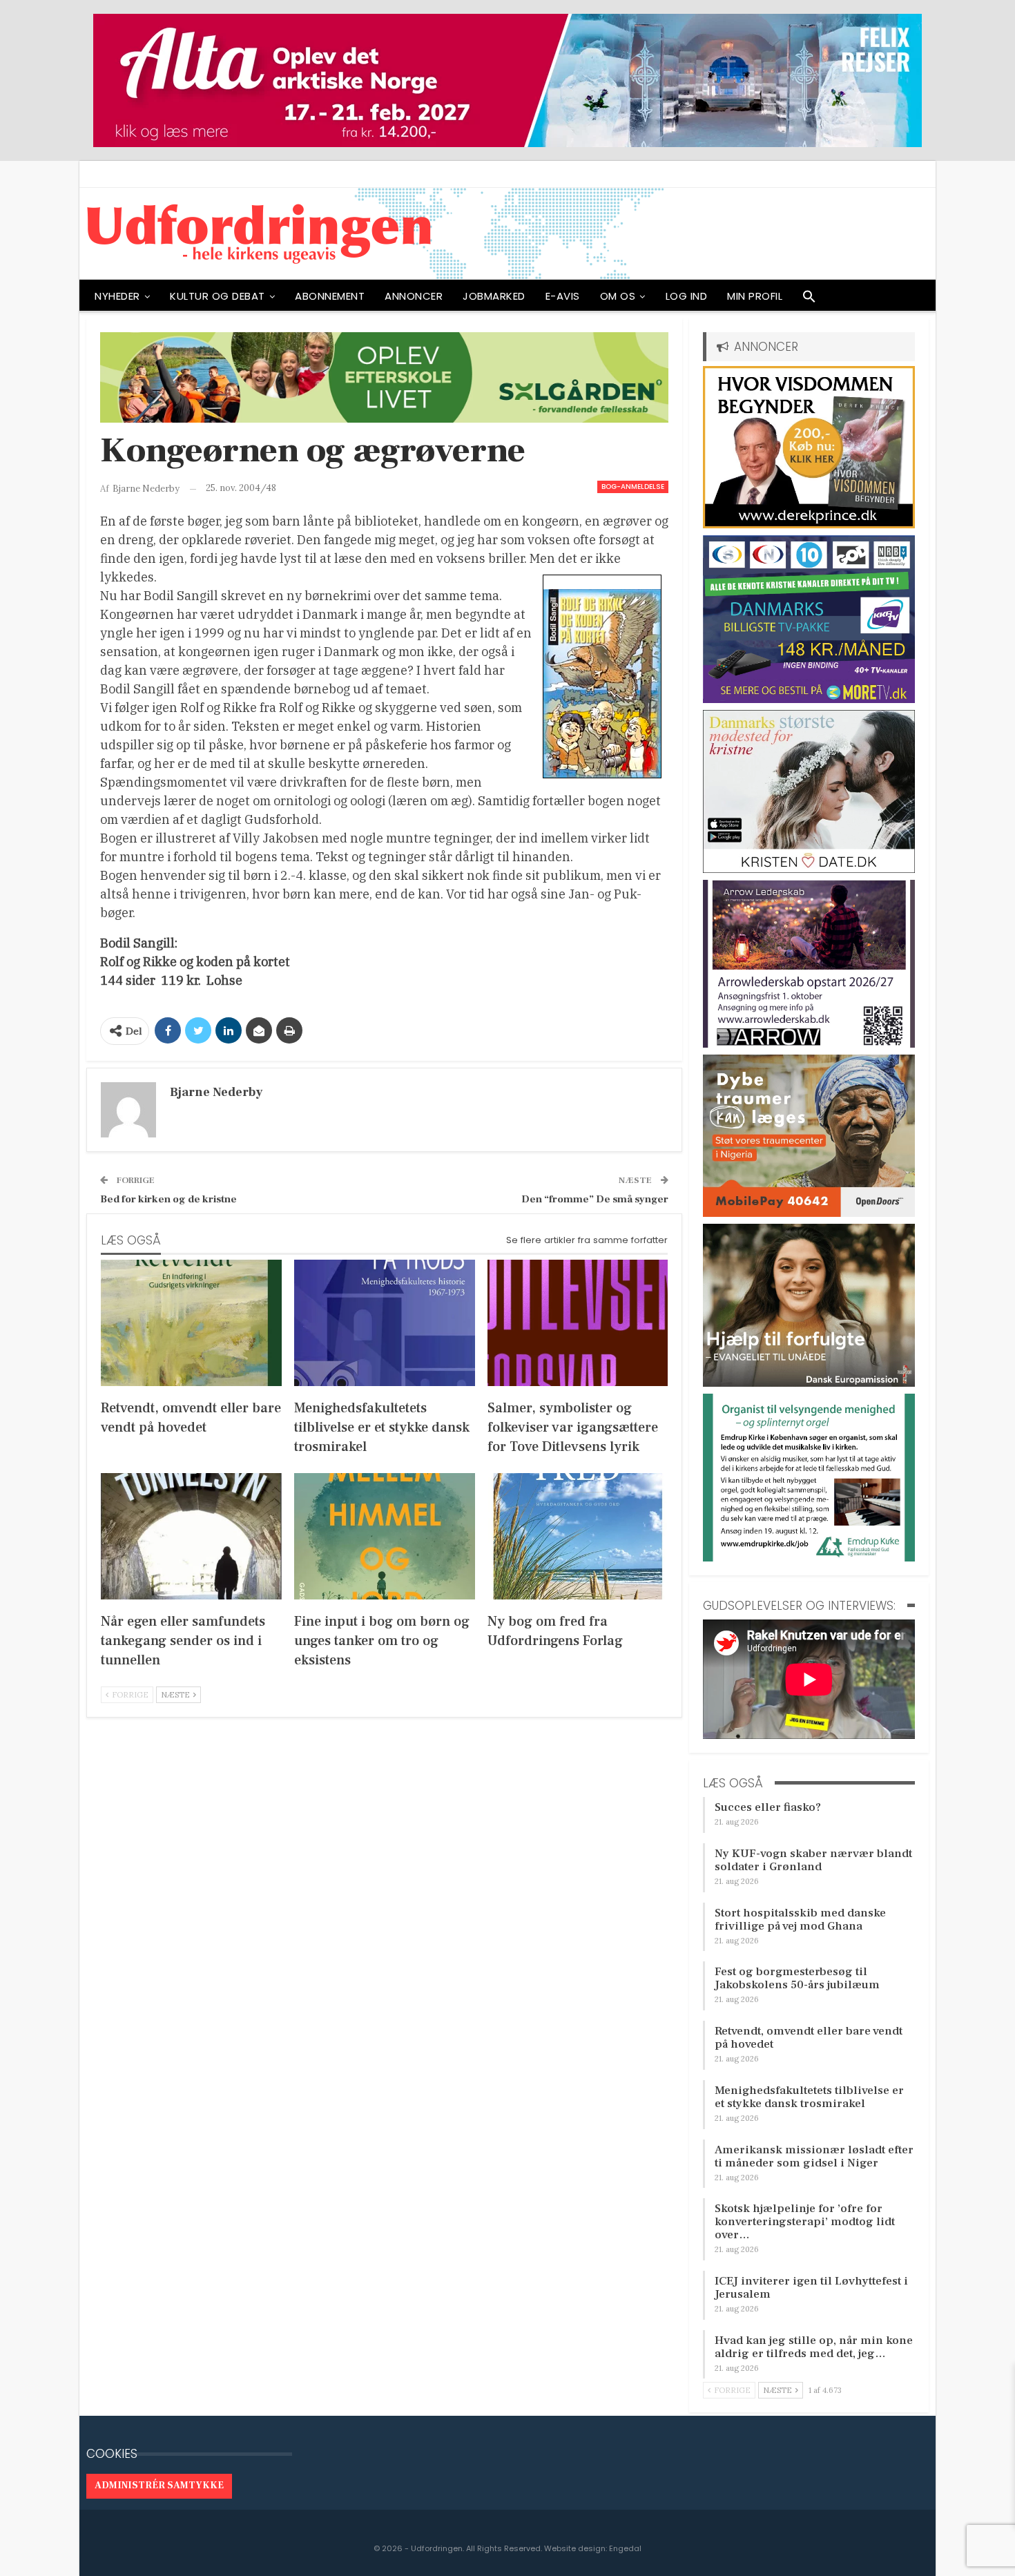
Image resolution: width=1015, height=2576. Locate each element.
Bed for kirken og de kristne (168, 1199)
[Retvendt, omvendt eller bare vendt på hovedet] (191, 1323)
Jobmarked (494, 296)
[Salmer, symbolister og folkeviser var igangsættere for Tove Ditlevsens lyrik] (578, 1323)
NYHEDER (117, 296)
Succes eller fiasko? (768, 1807)
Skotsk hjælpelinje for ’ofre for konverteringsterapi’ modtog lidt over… (805, 2222)
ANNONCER (414, 296)
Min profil (755, 296)
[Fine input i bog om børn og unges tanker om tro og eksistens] (385, 1536)
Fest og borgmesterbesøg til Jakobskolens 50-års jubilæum (797, 1978)
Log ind (687, 296)
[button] (809, 300)
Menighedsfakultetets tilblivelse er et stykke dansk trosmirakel (809, 2097)
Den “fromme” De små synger (595, 1199)
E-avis (563, 296)
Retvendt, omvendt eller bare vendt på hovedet (809, 2038)
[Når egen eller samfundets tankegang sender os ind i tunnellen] (191, 1536)
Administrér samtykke (159, 2486)
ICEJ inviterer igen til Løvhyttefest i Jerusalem (811, 2288)
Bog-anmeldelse (633, 487)
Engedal (625, 2548)
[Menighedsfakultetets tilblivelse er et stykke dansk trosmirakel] (385, 1323)
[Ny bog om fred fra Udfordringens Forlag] (578, 1536)
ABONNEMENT (330, 296)
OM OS (618, 296)
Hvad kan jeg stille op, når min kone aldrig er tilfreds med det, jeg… (814, 2347)
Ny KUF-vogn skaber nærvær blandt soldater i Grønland (813, 1860)
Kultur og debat (217, 296)
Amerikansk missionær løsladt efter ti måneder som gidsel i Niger (814, 2156)
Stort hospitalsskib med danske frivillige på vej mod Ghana (800, 1920)
